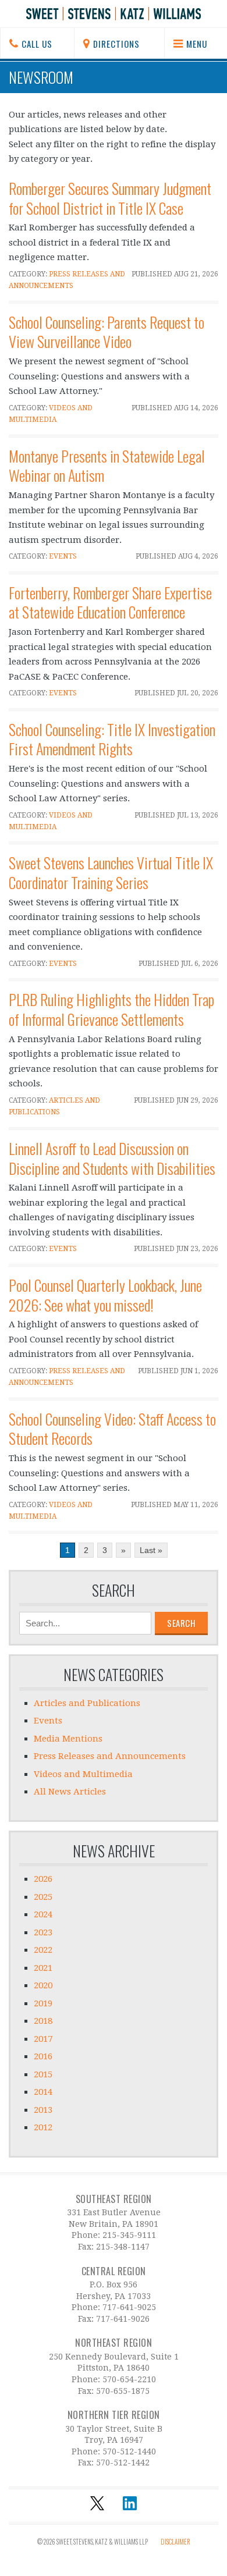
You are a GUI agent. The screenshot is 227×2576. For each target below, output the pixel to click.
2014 (43, 2092)
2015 (43, 2074)
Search (114, 1590)
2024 (43, 1914)
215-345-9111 (129, 2235)
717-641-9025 (129, 2307)
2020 (43, 1985)
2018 (43, 2021)
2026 (43, 1879)
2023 (43, 1932)
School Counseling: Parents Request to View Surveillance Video (107, 332)
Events (63, 556)
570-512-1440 (129, 2451)
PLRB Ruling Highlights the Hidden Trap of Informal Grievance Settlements (111, 1009)
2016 (43, 2056)
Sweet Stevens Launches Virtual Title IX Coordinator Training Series (111, 873)
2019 (43, 2003)
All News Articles (70, 1792)
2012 (43, 2127)
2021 (43, 1968)
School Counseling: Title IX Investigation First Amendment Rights (112, 739)
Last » (151, 1550)
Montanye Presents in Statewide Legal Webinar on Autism (107, 466)
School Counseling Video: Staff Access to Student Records (112, 1429)
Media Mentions (68, 1739)
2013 (43, 2110)
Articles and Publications (87, 1703)
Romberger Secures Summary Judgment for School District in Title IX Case (110, 198)
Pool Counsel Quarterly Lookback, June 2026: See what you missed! (105, 1295)
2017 (43, 2039)
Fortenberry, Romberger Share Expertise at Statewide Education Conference (110, 603)
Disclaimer (175, 2542)
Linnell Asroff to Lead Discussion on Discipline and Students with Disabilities (112, 1158)
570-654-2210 (129, 2379)
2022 (43, 1950)
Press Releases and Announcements (110, 1756)
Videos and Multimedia (83, 1774)
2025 (43, 1897)
